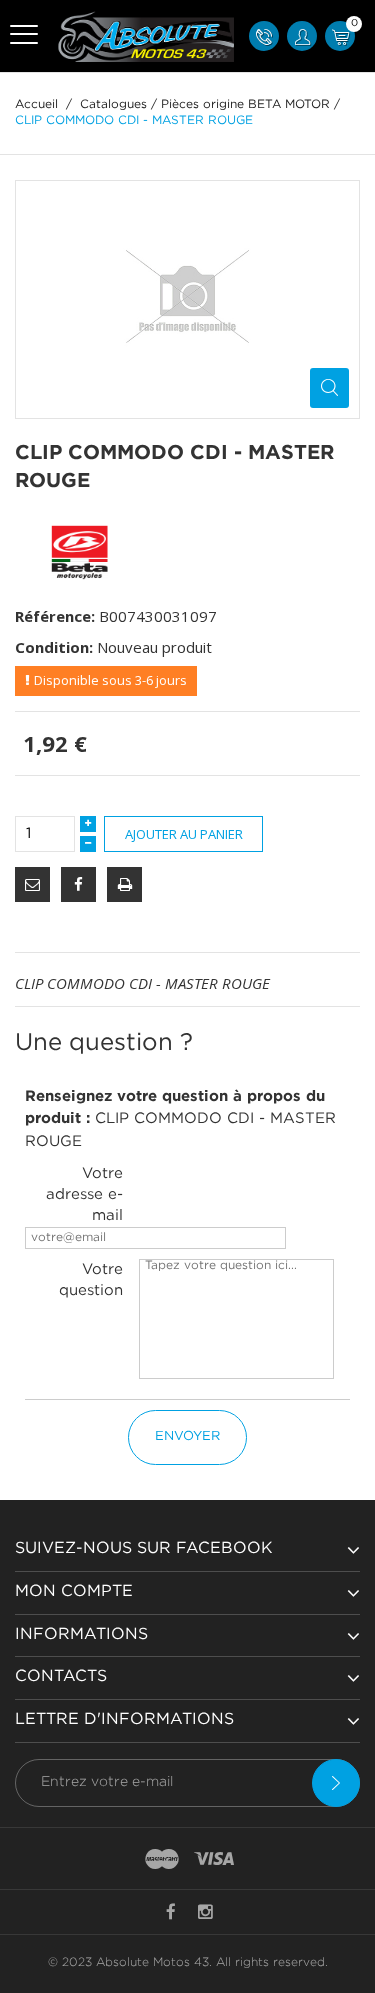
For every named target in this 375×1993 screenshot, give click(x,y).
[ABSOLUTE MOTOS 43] (143, 36)
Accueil (36, 104)
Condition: (54, 647)
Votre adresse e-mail (84, 1194)
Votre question (91, 1280)
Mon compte (74, 1591)
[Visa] (214, 1860)
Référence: (55, 616)
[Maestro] (162, 1860)
